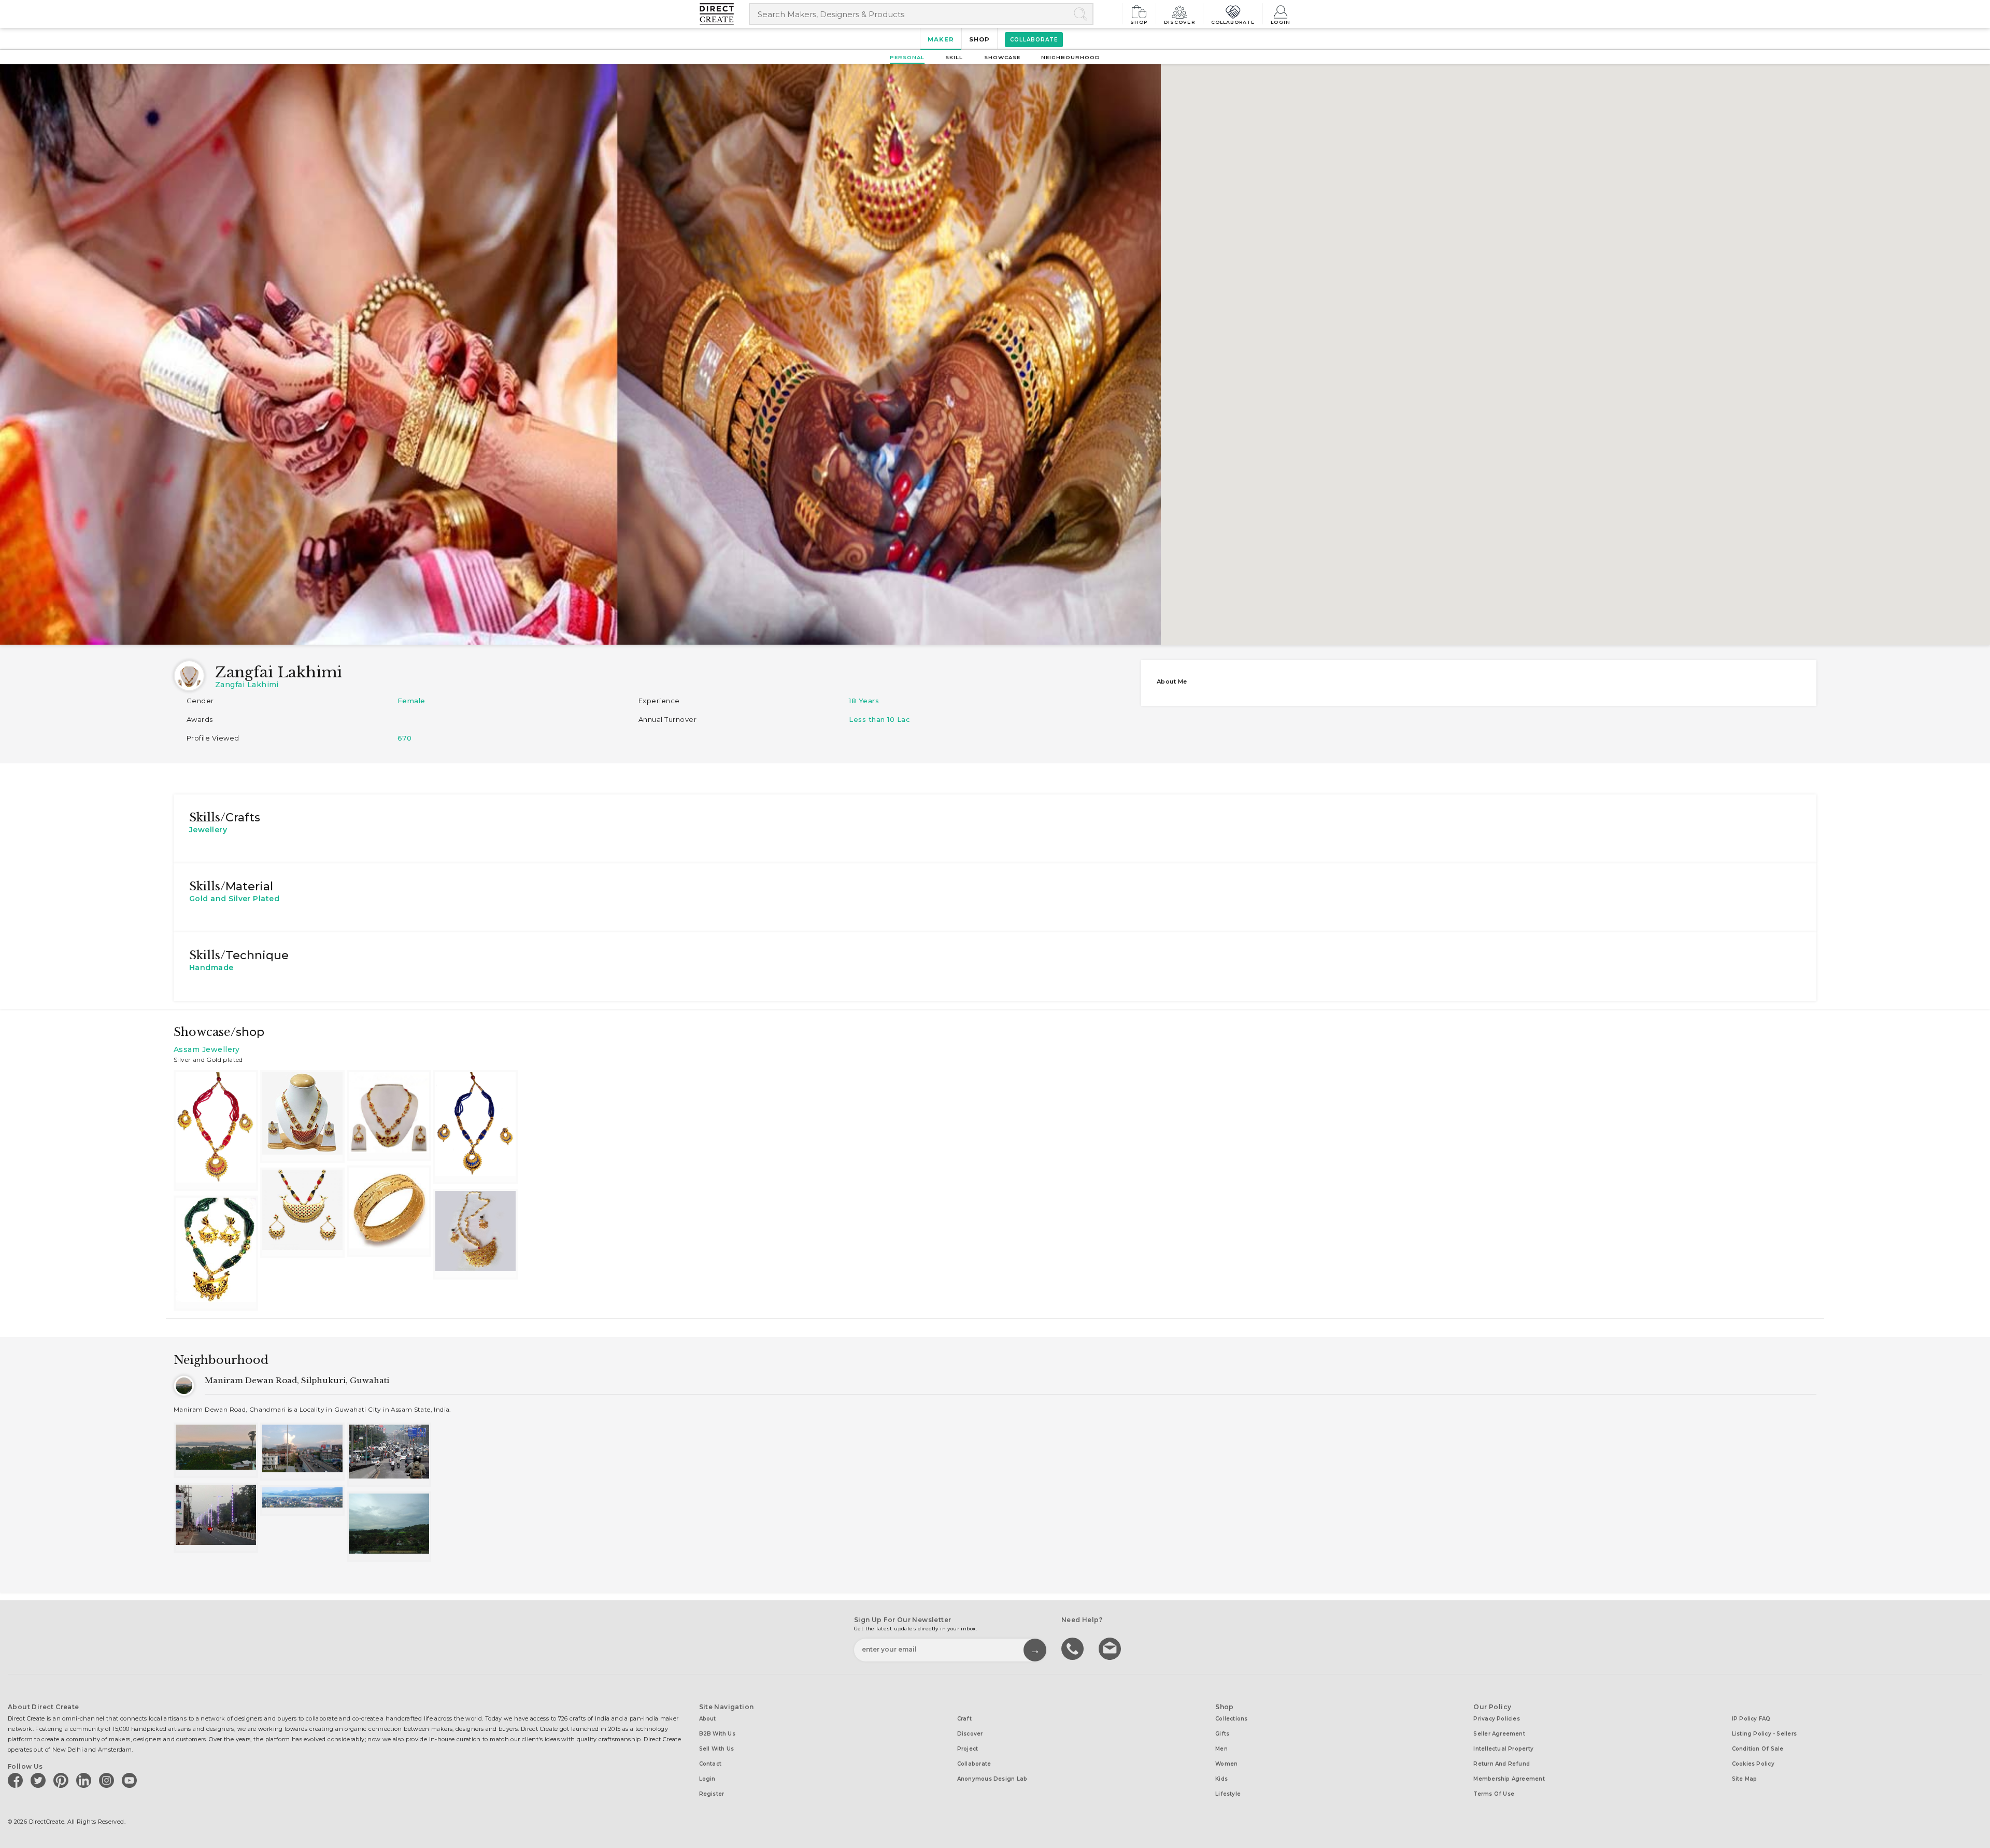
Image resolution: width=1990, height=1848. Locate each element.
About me (1172, 681)
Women (1226, 1764)
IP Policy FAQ (1751, 1719)
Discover (1179, 22)
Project (968, 1749)
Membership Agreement (1509, 1779)
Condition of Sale (1758, 1749)
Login (1281, 22)
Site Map (1745, 1779)
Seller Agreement (1499, 1734)
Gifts (1222, 1734)
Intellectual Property (1503, 1749)
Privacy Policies (1497, 1719)
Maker (941, 39)
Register (712, 1794)
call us (1074, 1648)
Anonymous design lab (992, 1779)
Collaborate (1233, 22)
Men (1221, 1749)
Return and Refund (1502, 1764)
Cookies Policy (1753, 1764)
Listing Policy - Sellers (1764, 1734)
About (708, 1719)
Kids (1221, 1779)
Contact (710, 1764)
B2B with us (717, 1734)
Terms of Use (1494, 1794)
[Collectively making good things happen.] (724, 14)
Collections (1231, 1719)
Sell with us (717, 1749)
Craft (964, 1719)
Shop (1139, 22)
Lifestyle (1228, 1794)
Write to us (1111, 1648)
